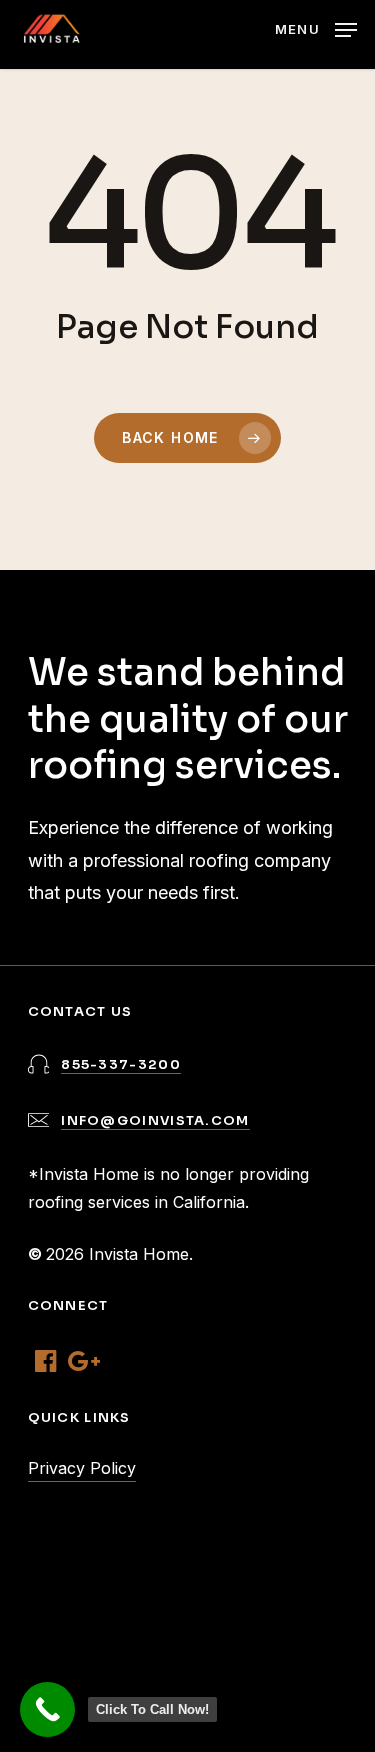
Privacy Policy (82, 1468)
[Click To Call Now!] (47, 1709)
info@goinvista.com (155, 1120)
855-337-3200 (121, 1064)
